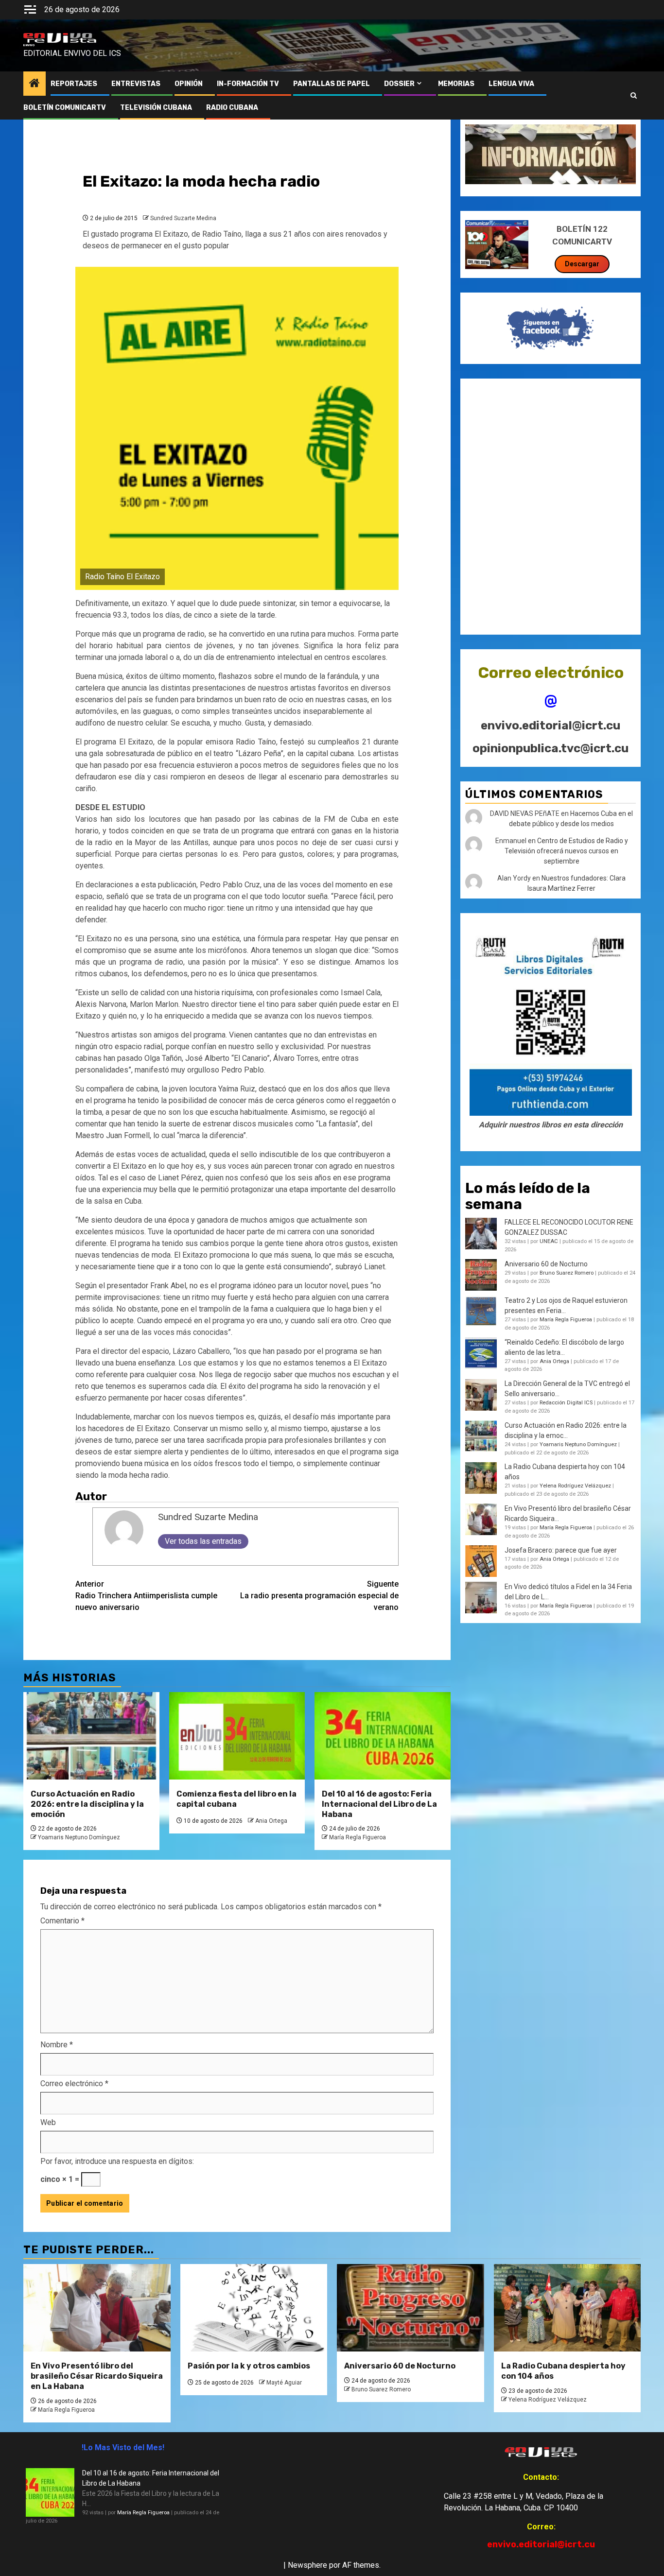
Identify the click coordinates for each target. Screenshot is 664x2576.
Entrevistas (136, 84)
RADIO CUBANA (232, 108)
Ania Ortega (271, 1821)
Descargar (582, 264)
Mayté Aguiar (284, 2383)
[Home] (35, 84)
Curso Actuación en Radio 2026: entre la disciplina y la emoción (87, 1804)
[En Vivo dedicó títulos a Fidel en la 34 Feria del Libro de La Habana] (481, 1598)
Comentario (62, 1921)
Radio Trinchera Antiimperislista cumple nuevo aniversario (146, 1596)
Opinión (189, 84)
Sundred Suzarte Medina (183, 218)
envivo (29, 45)
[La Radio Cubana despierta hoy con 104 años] (568, 2308)
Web (48, 2122)
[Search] (634, 96)
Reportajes (74, 84)
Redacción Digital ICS (566, 1403)
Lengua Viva (511, 84)
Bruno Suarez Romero (567, 1273)
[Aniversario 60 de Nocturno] (411, 2308)
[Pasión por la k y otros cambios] (254, 2308)
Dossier (399, 84)
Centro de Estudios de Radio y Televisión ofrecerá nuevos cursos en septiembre (566, 851)
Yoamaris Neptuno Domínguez (79, 1837)
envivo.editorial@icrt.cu (550, 726)
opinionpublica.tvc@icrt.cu (550, 748)
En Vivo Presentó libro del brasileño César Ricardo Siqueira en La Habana (97, 2376)
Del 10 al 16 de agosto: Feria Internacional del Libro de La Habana (379, 1804)
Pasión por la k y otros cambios (249, 2366)
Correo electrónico (74, 2083)
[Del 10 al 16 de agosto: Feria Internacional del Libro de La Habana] (383, 1736)
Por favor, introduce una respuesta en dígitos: (117, 2161)
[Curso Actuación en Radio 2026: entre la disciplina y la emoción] (91, 1736)
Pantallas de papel (332, 84)
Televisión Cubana (156, 108)
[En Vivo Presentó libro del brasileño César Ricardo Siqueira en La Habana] (481, 1519)
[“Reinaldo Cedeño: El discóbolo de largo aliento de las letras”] (481, 1353)
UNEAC (549, 1242)
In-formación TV (248, 84)
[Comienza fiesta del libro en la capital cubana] (237, 1736)
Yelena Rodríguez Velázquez (575, 1486)
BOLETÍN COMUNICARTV (65, 108)
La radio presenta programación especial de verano (319, 1596)
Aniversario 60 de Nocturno (546, 1264)
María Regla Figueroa (358, 1837)
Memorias (456, 84)
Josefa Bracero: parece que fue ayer (561, 1550)
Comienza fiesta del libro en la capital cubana (236, 1799)
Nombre (57, 2045)
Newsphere (307, 2565)
